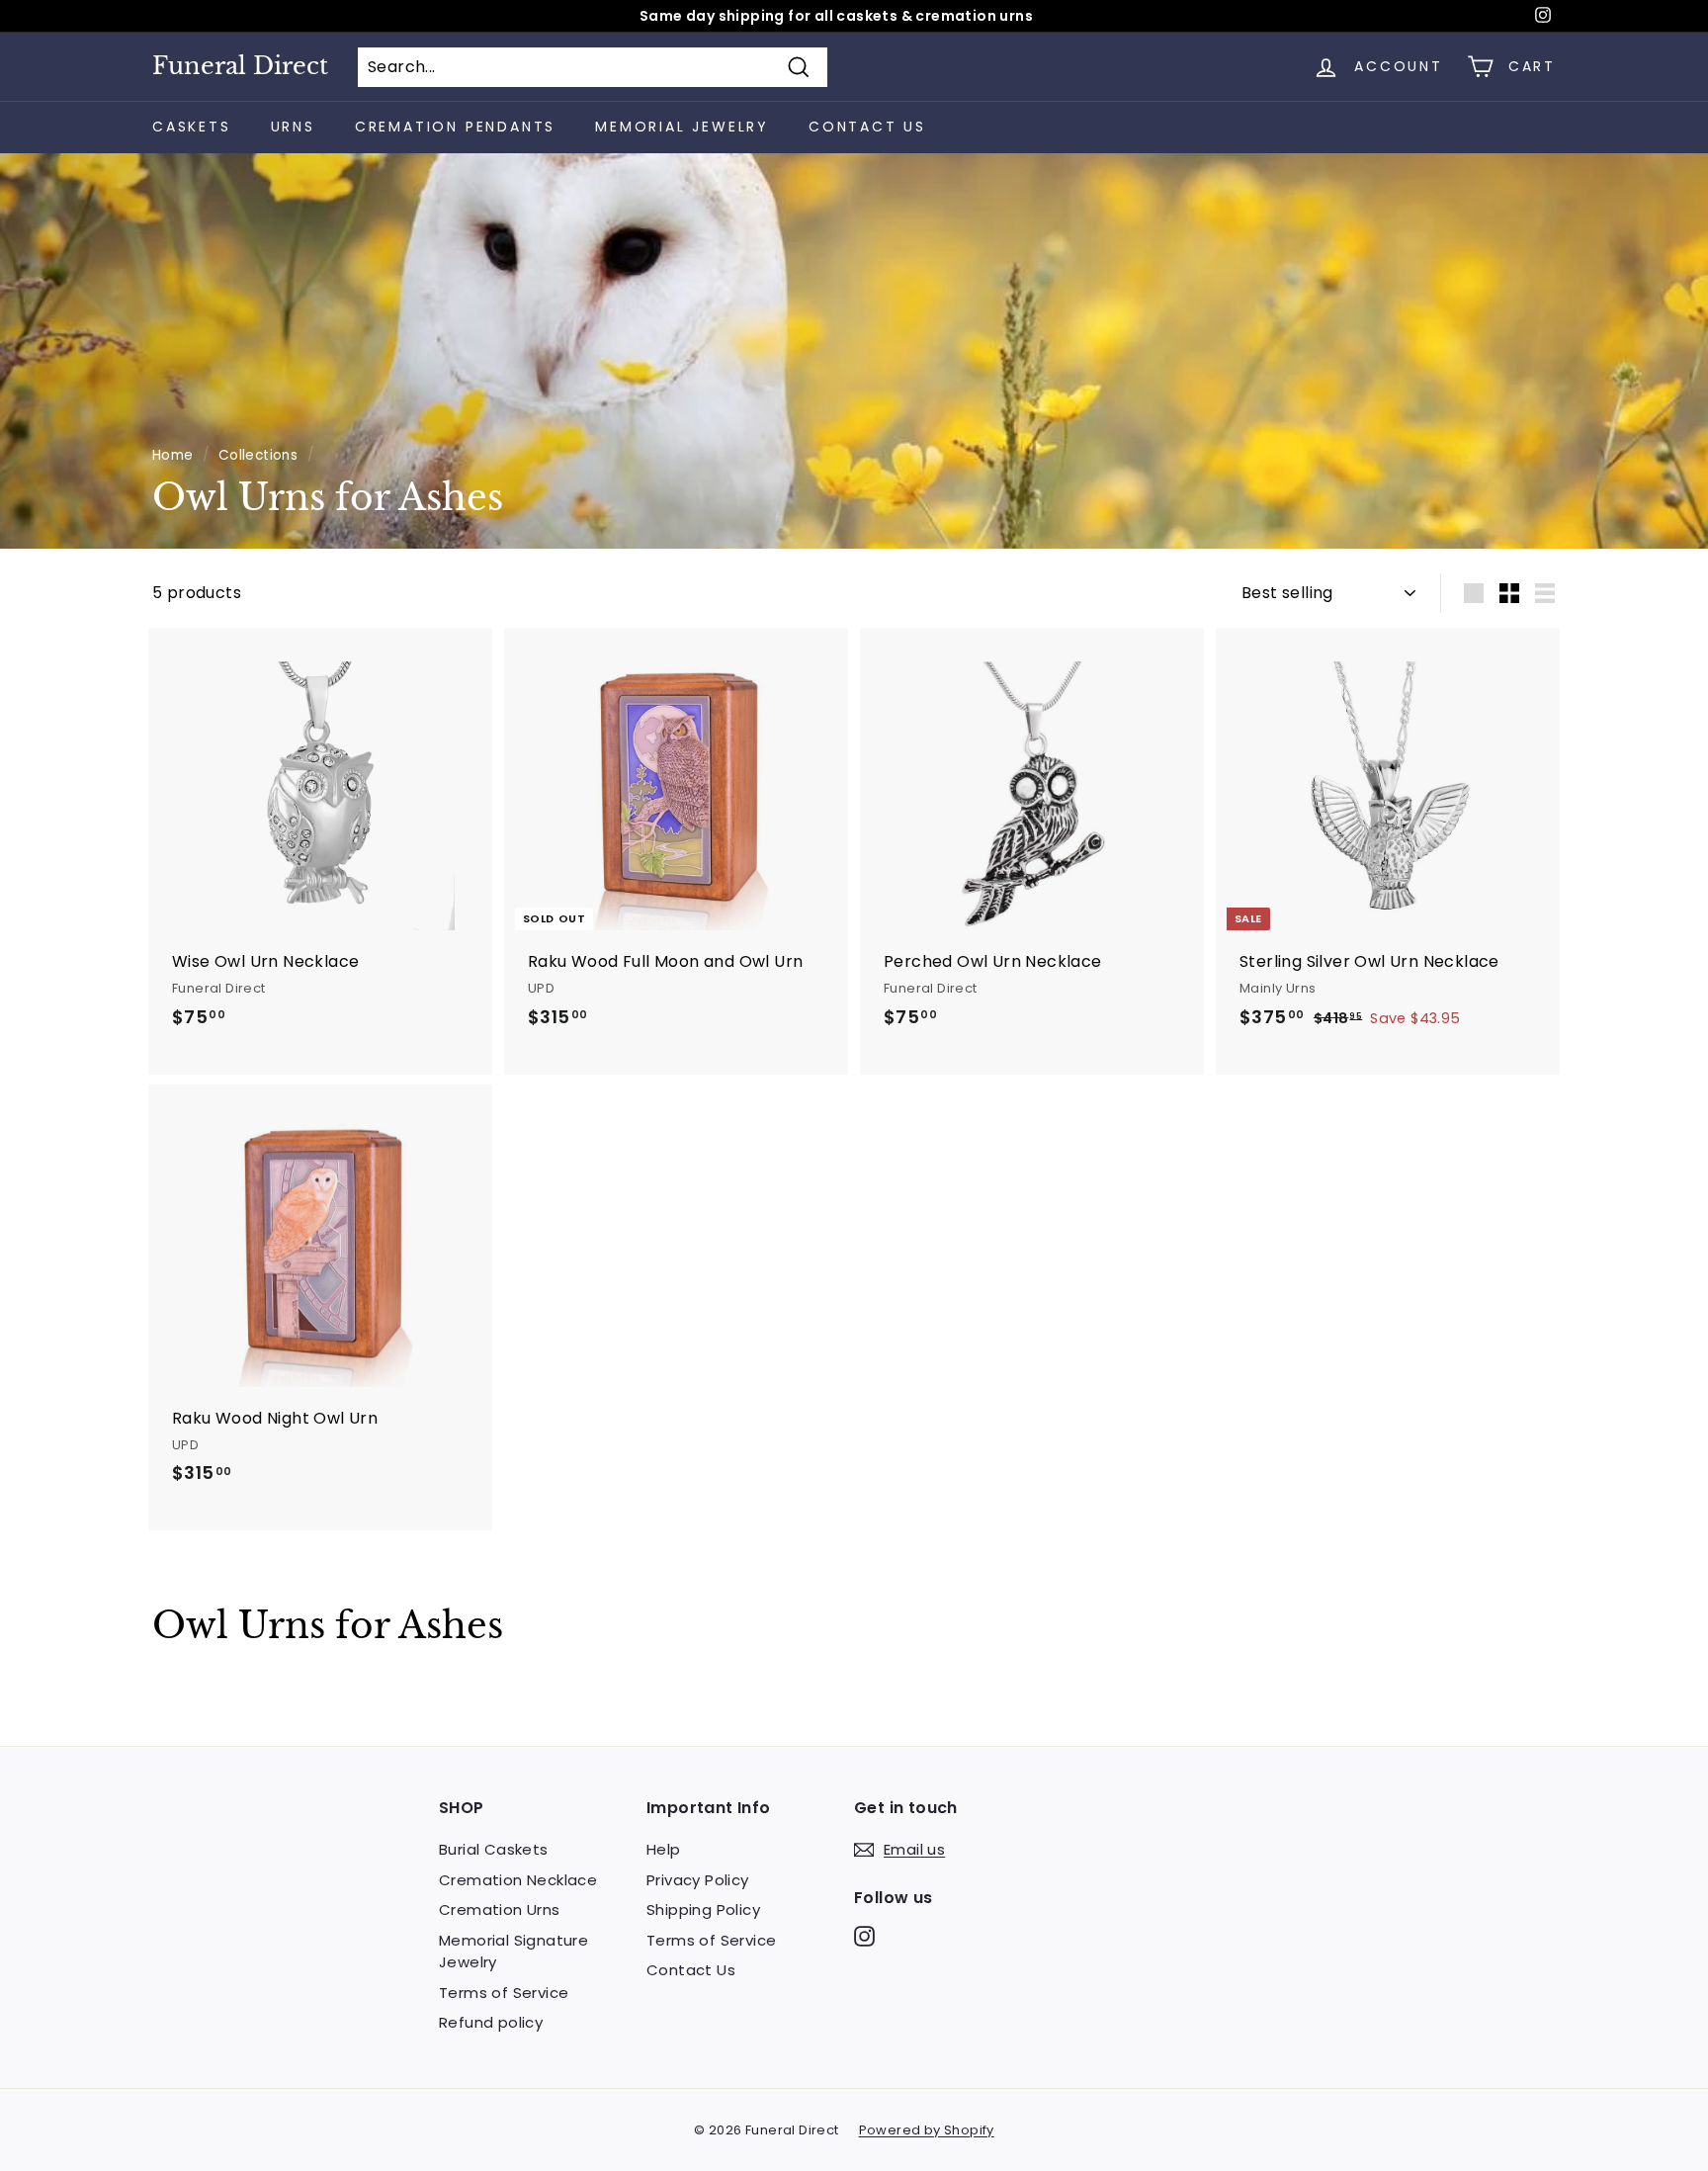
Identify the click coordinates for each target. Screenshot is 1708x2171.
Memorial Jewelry (682, 127)
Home (173, 455)
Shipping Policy (703, 1910)
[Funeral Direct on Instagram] (864, 1936)
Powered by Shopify (927, 2130)
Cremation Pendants (455, 127)
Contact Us (867, 127)
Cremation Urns (500, 1910)
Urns (293, 127)
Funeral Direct (240, 66)
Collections (258, 455)
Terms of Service (504, 1993)
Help (664, 1849)
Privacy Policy (698, 1880)
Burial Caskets (494, 1849)
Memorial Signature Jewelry (513, 1952)
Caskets (192, 127)
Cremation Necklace (518, 1880)
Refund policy (491, 2022)
